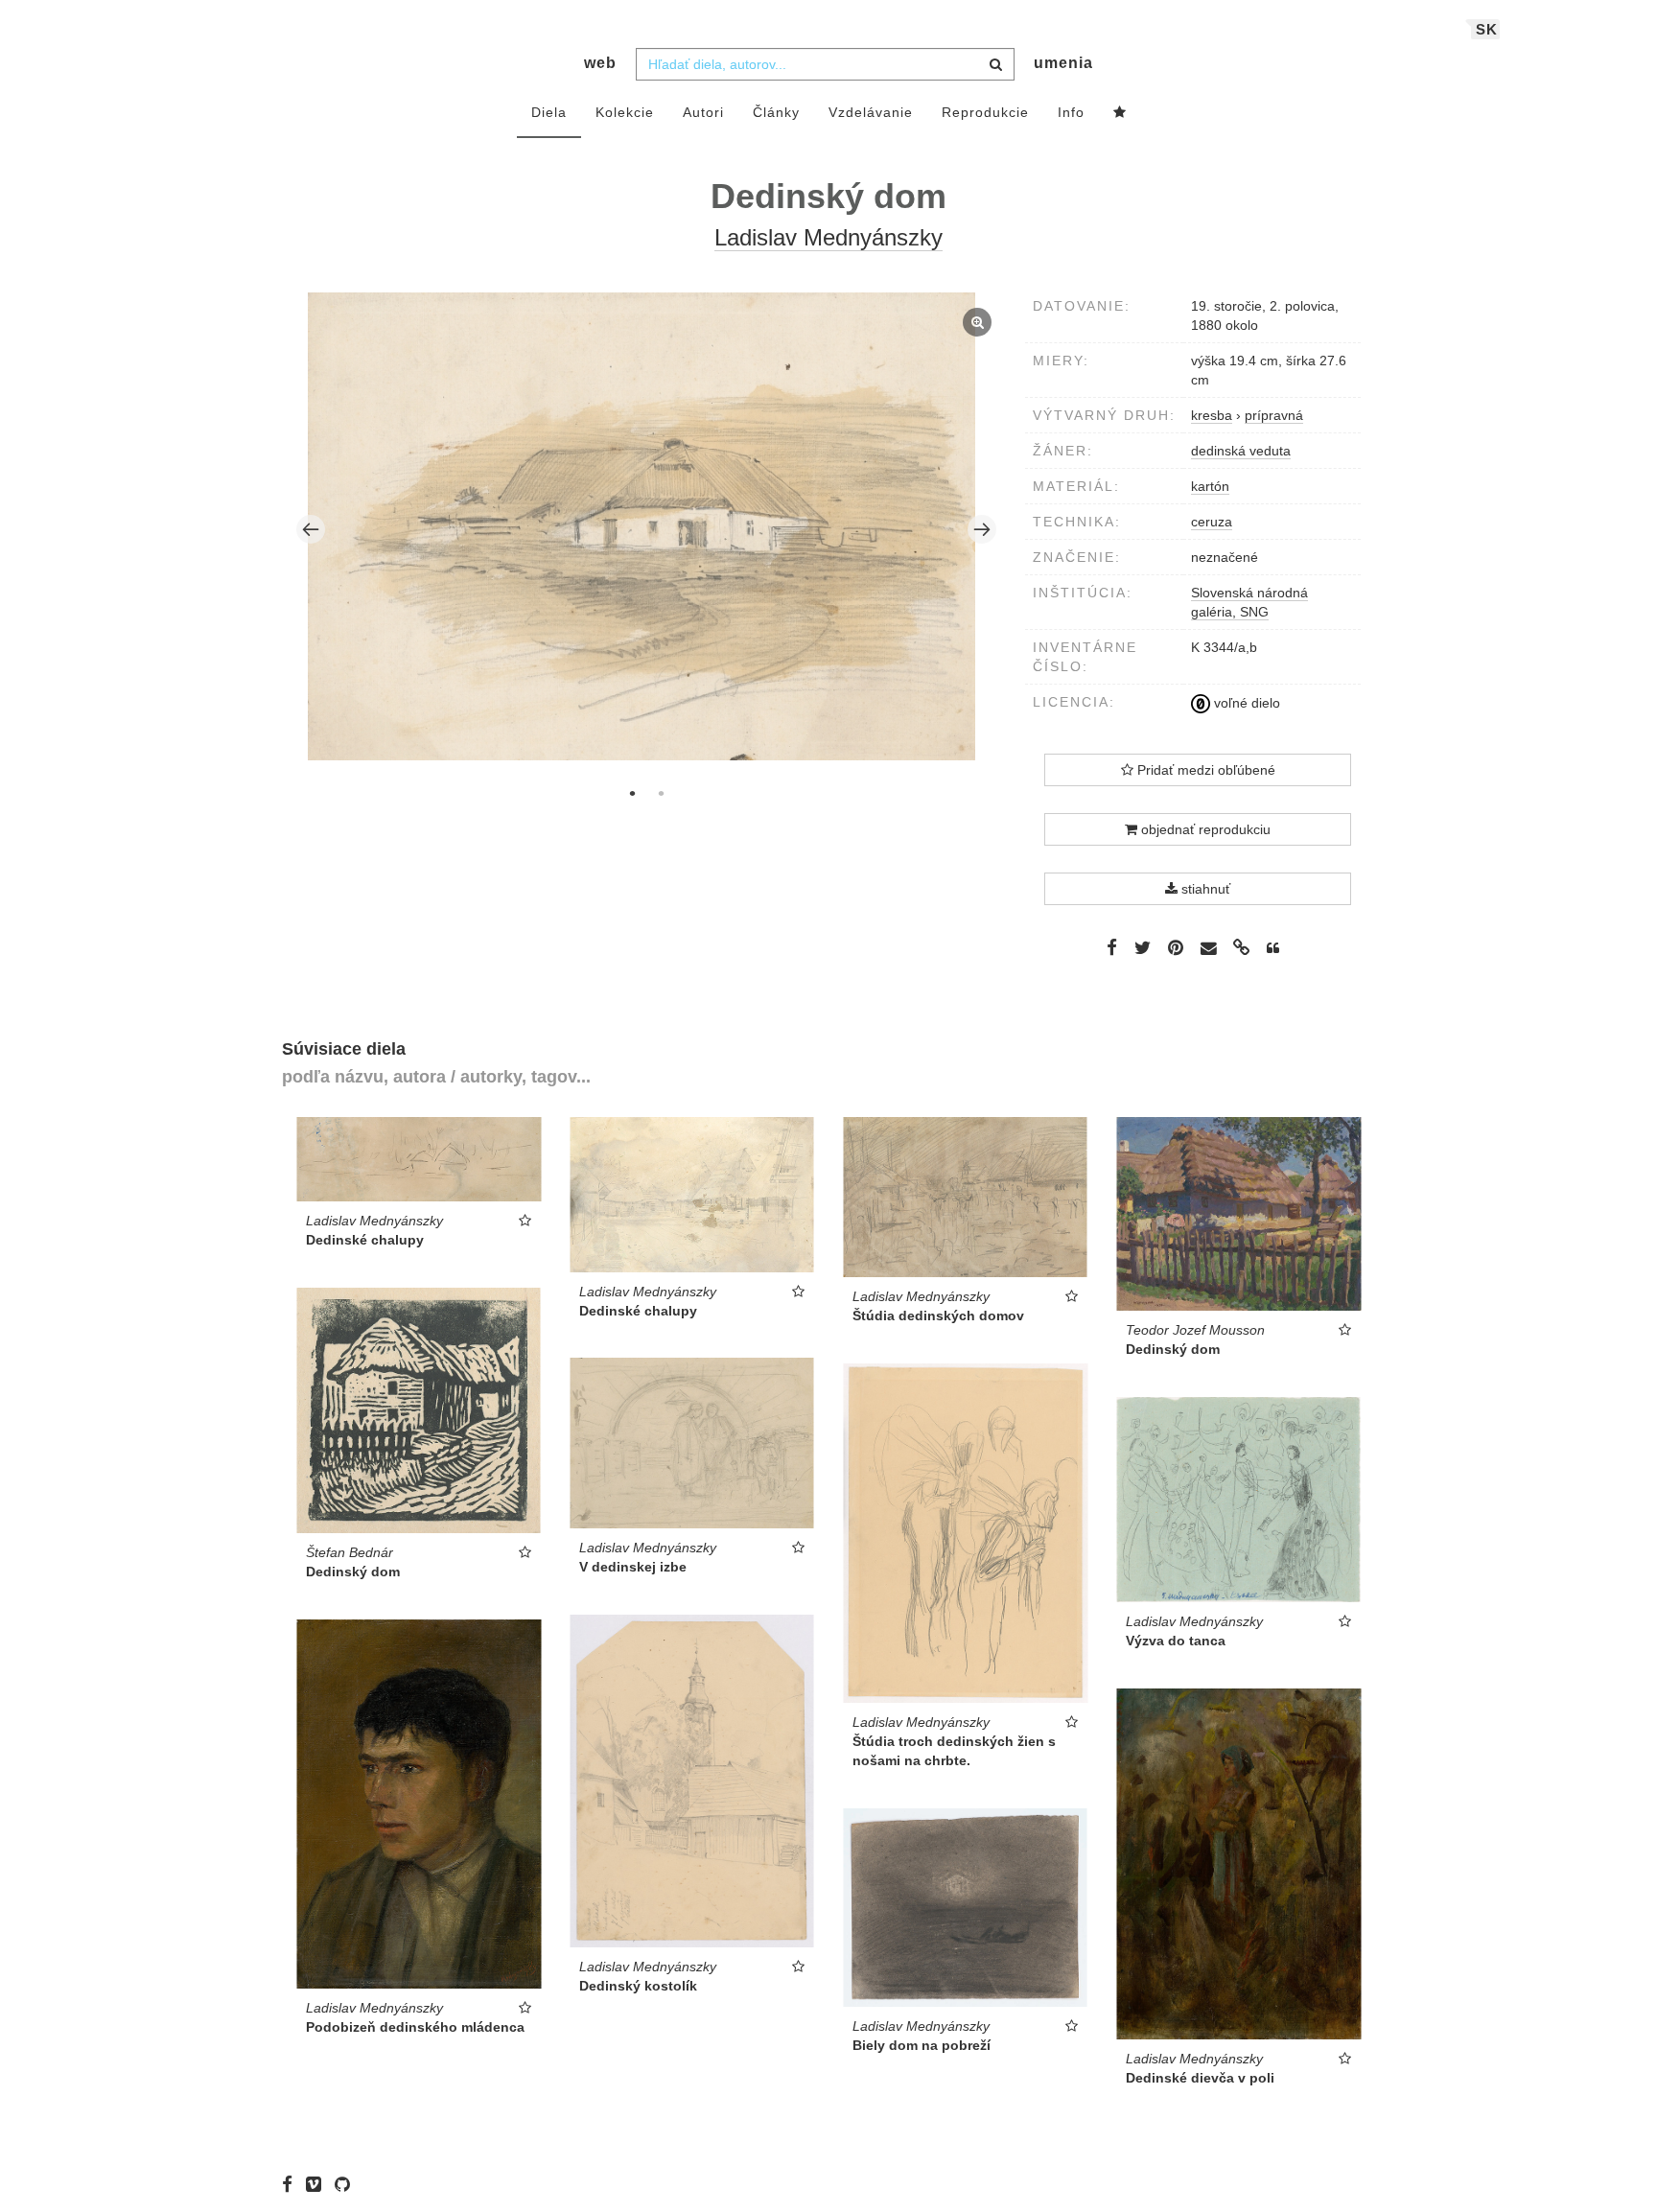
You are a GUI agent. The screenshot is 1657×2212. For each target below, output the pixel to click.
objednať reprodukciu (1204, 829)
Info (1071, 112)
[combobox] (825, 64)
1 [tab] (632, 793)
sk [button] (1487, 29)
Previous (311, 529)
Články (776, 112)
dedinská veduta (1241, 451)
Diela (549, 112)
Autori (703, 112)
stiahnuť (1204, 889)
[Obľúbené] (1120, 113)
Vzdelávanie (871, 112)
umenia (1063, 63)
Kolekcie (625, 112)
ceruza (1212, 522)
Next (982, 529)
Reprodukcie (985, 112)
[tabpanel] (647, 529)
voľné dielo (1245, 703)
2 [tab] (661, 793)
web (600, 63)
